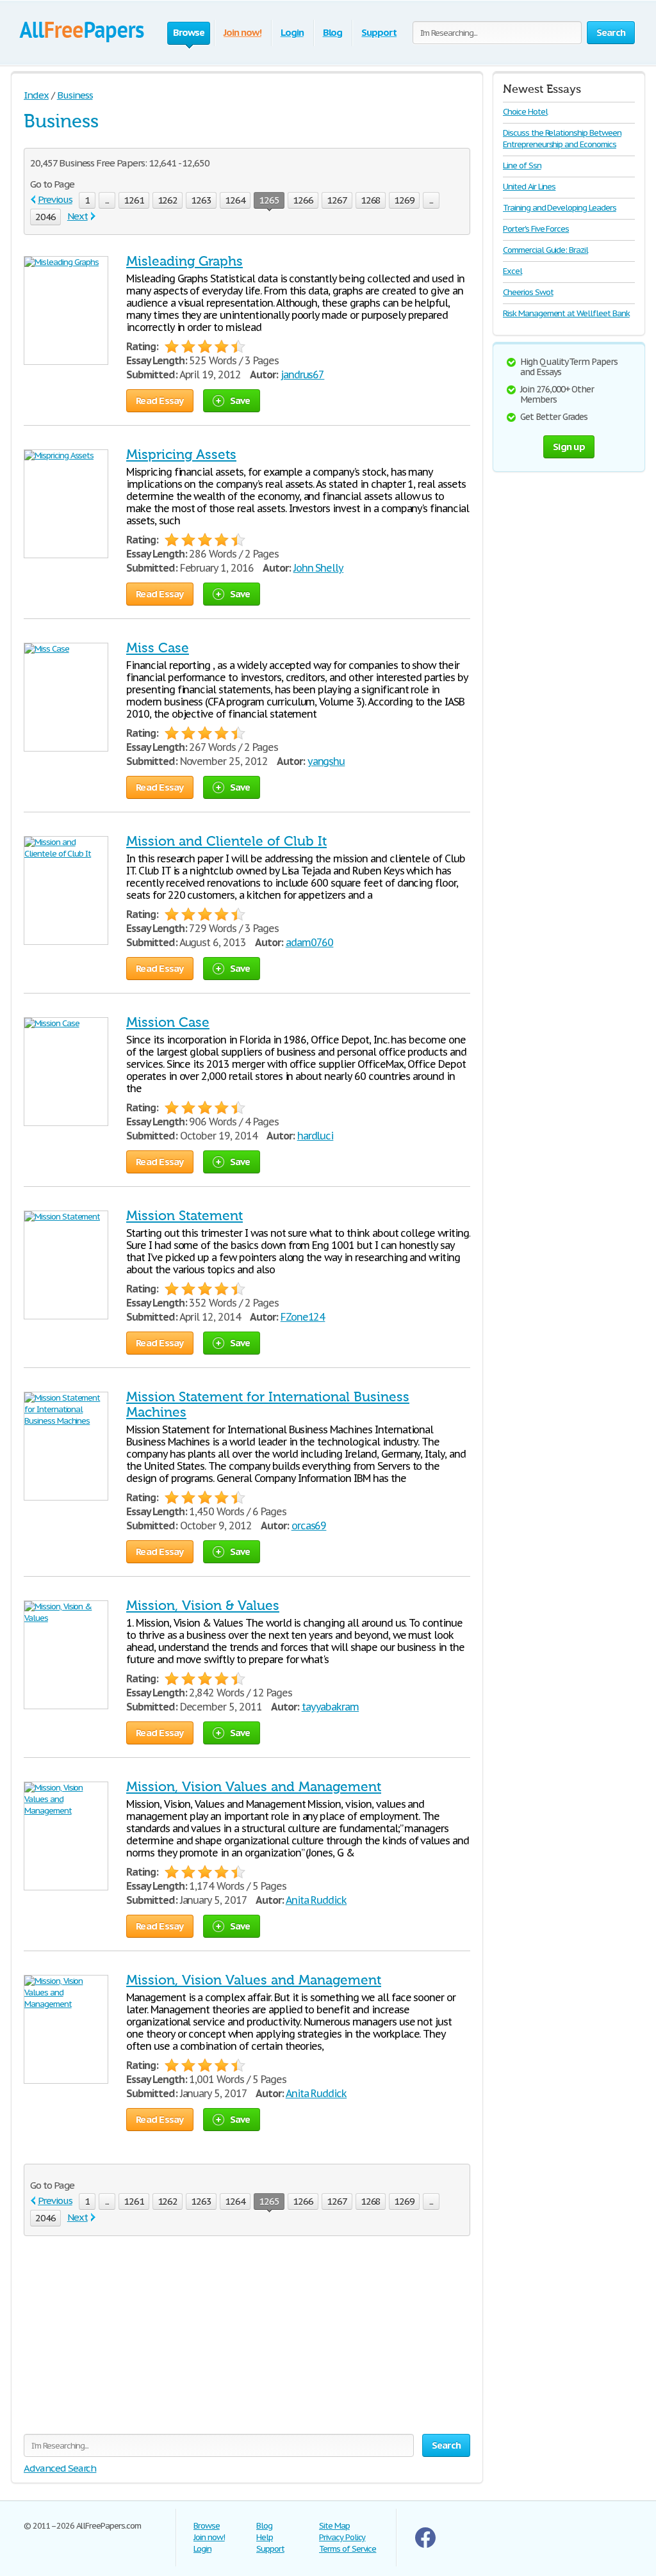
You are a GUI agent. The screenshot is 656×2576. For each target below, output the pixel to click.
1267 (337, 200)
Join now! (242, 32)
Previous (55, 199)
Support (379, 32)
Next (78, 216)
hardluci (316, 1136)
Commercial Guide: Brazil (545, 250)
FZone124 (303, 1317)
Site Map (334, 2526)
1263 (201, 200)
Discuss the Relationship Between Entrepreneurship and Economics (562, 139)
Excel (512, 271)
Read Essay (160, 400)
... (107, 200)
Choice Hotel (525, 112)
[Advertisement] (247, 2344)
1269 (404, 200)
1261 (134, 200)
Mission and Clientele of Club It (226, 841)
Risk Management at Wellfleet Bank (566, 313)
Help (265, 2537)
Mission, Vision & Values (203, 1606)
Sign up (569, 447)
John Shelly (319, 568)
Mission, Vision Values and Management (254, 1787)
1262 (168, 200)
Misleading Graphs (184, 261)
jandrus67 (303, 374)
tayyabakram (331, 1707)
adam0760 (310, 942)
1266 (303, 200)
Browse (207, 2526)
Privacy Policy (342, 2537)
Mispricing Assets (181, 455)
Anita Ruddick (316, 1900)
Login (292, 32)
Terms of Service (348, 2549)
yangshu (326, 761)
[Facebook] (425, 2545)
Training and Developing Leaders (560, 208)
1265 (269, 200)
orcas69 (309, 1525)
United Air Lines (529, 187)
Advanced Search (60, 2468)
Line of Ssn (522, 165)
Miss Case (158, 648)
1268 (371, 200)
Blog (333, 32)
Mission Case (168, 1022)
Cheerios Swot (528, 292)
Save (240, 400)
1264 (235, 200)
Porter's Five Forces (536, 229)
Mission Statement (184, 1216)
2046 (45, 217)
